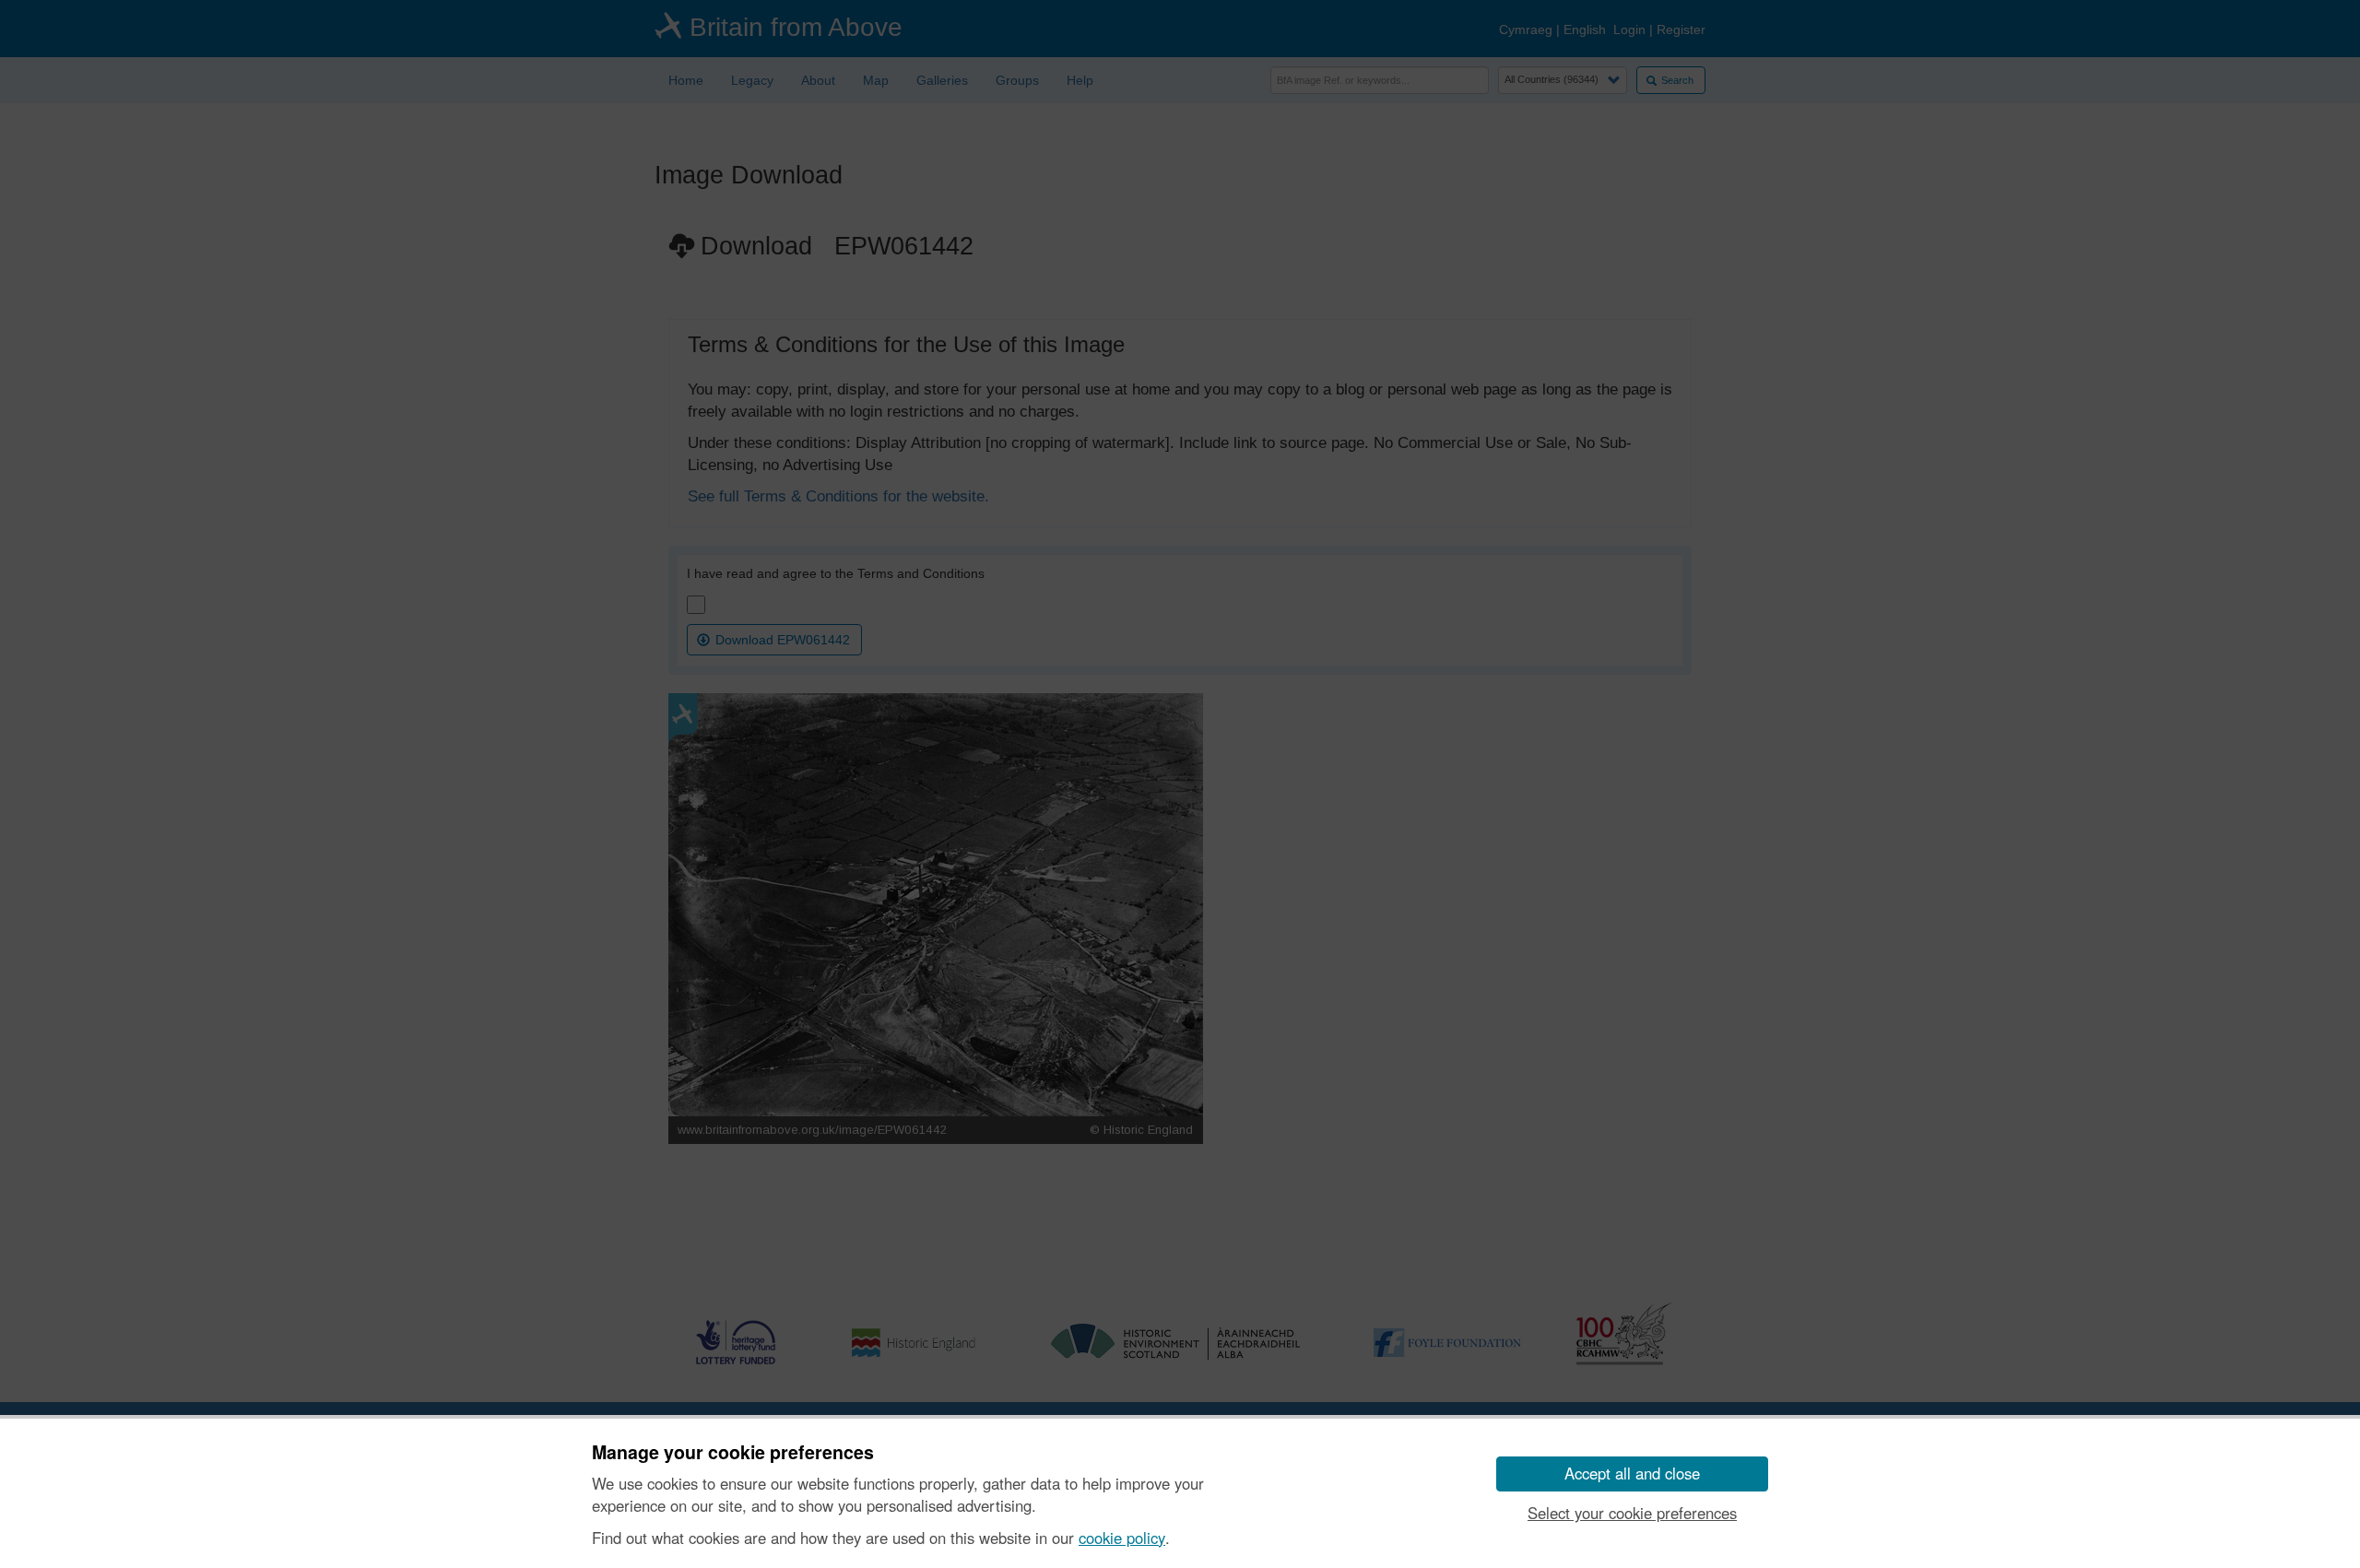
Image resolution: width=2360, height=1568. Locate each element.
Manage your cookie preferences (733, 1453)
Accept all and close (1632, 1473)
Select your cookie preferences (1632, 1513)
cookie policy (1122, 1538)
